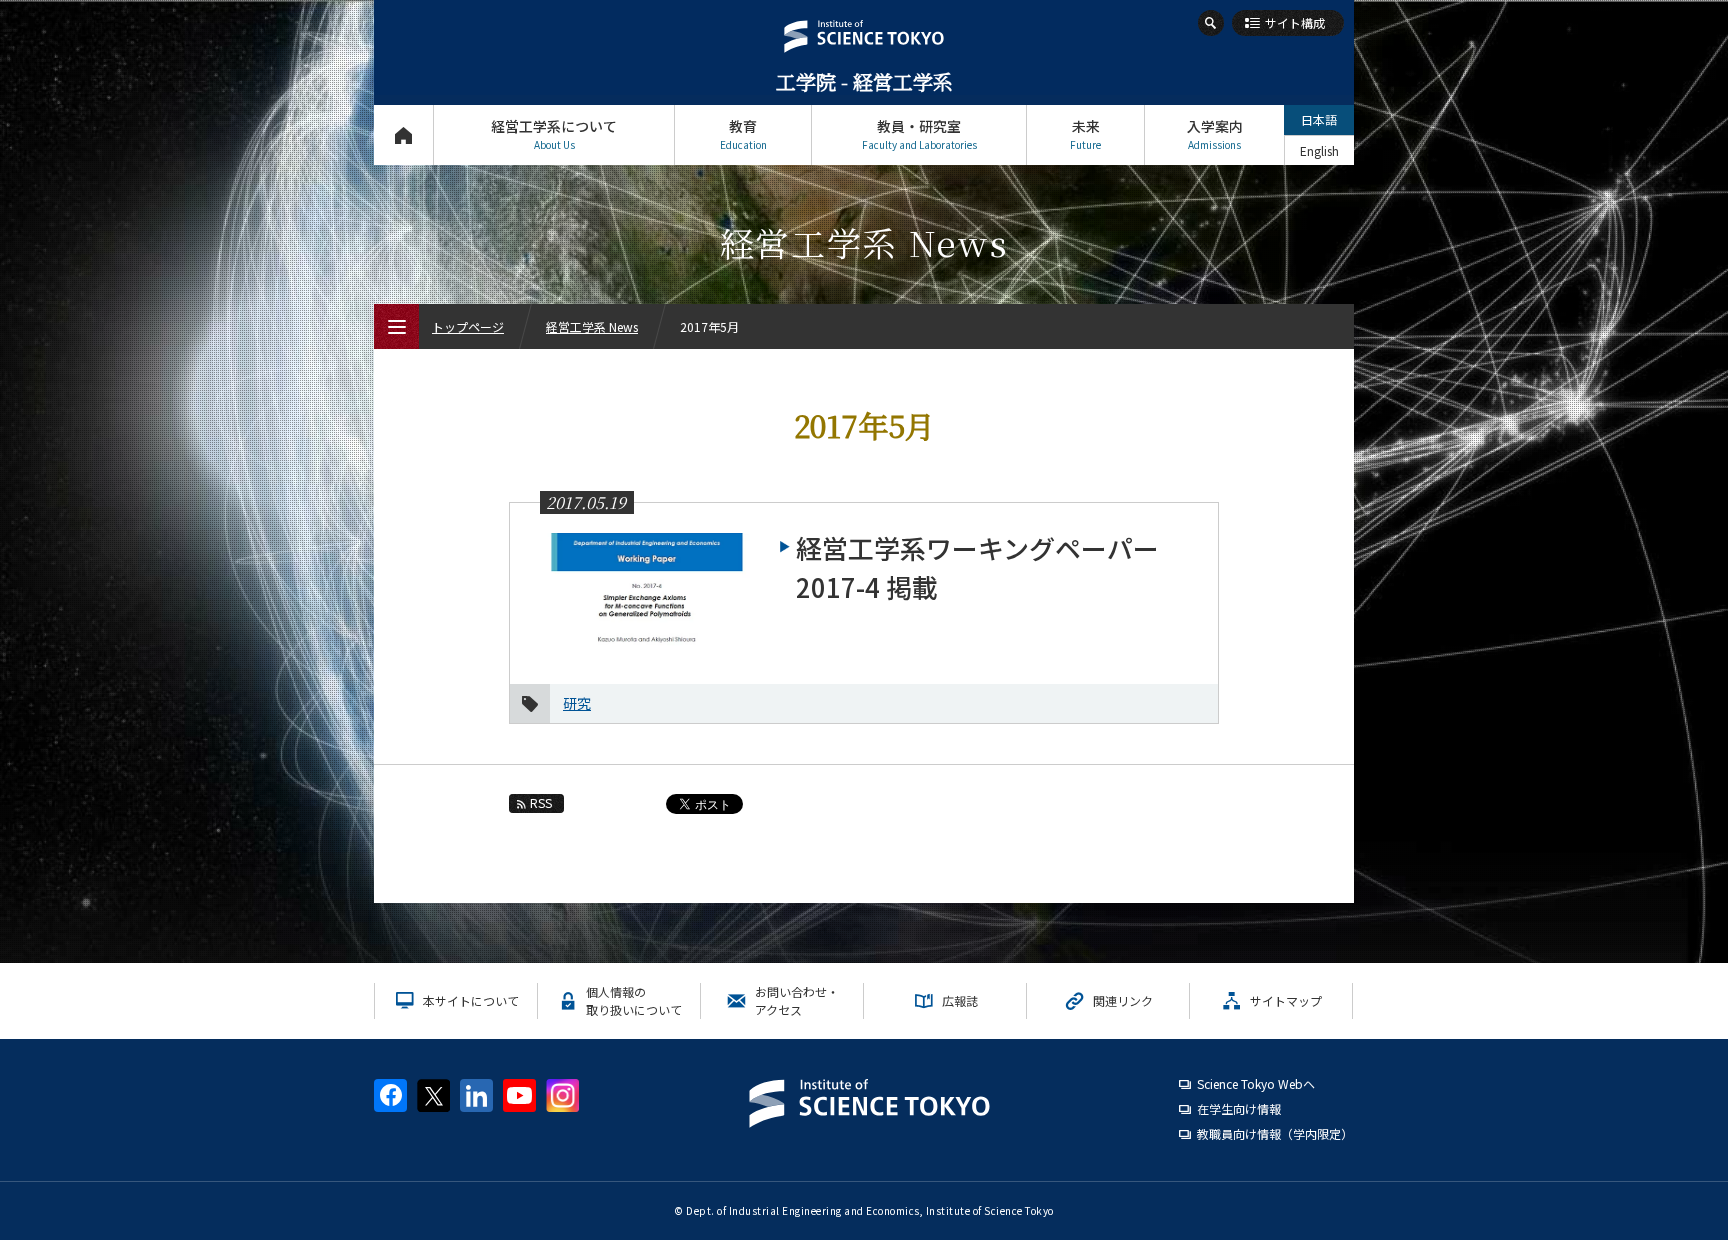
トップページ (403, 135)
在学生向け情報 (1239, 1108)
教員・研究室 (919, 134)
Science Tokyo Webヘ (1256, 1083)
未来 (1085, 134)
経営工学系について (554, 134)
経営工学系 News (592, 326)
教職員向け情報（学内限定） (1275, 1133)
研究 (577, 703)
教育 (743, 134)
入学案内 (1215, 134)
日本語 (1319, 119)
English (1319, 150)
